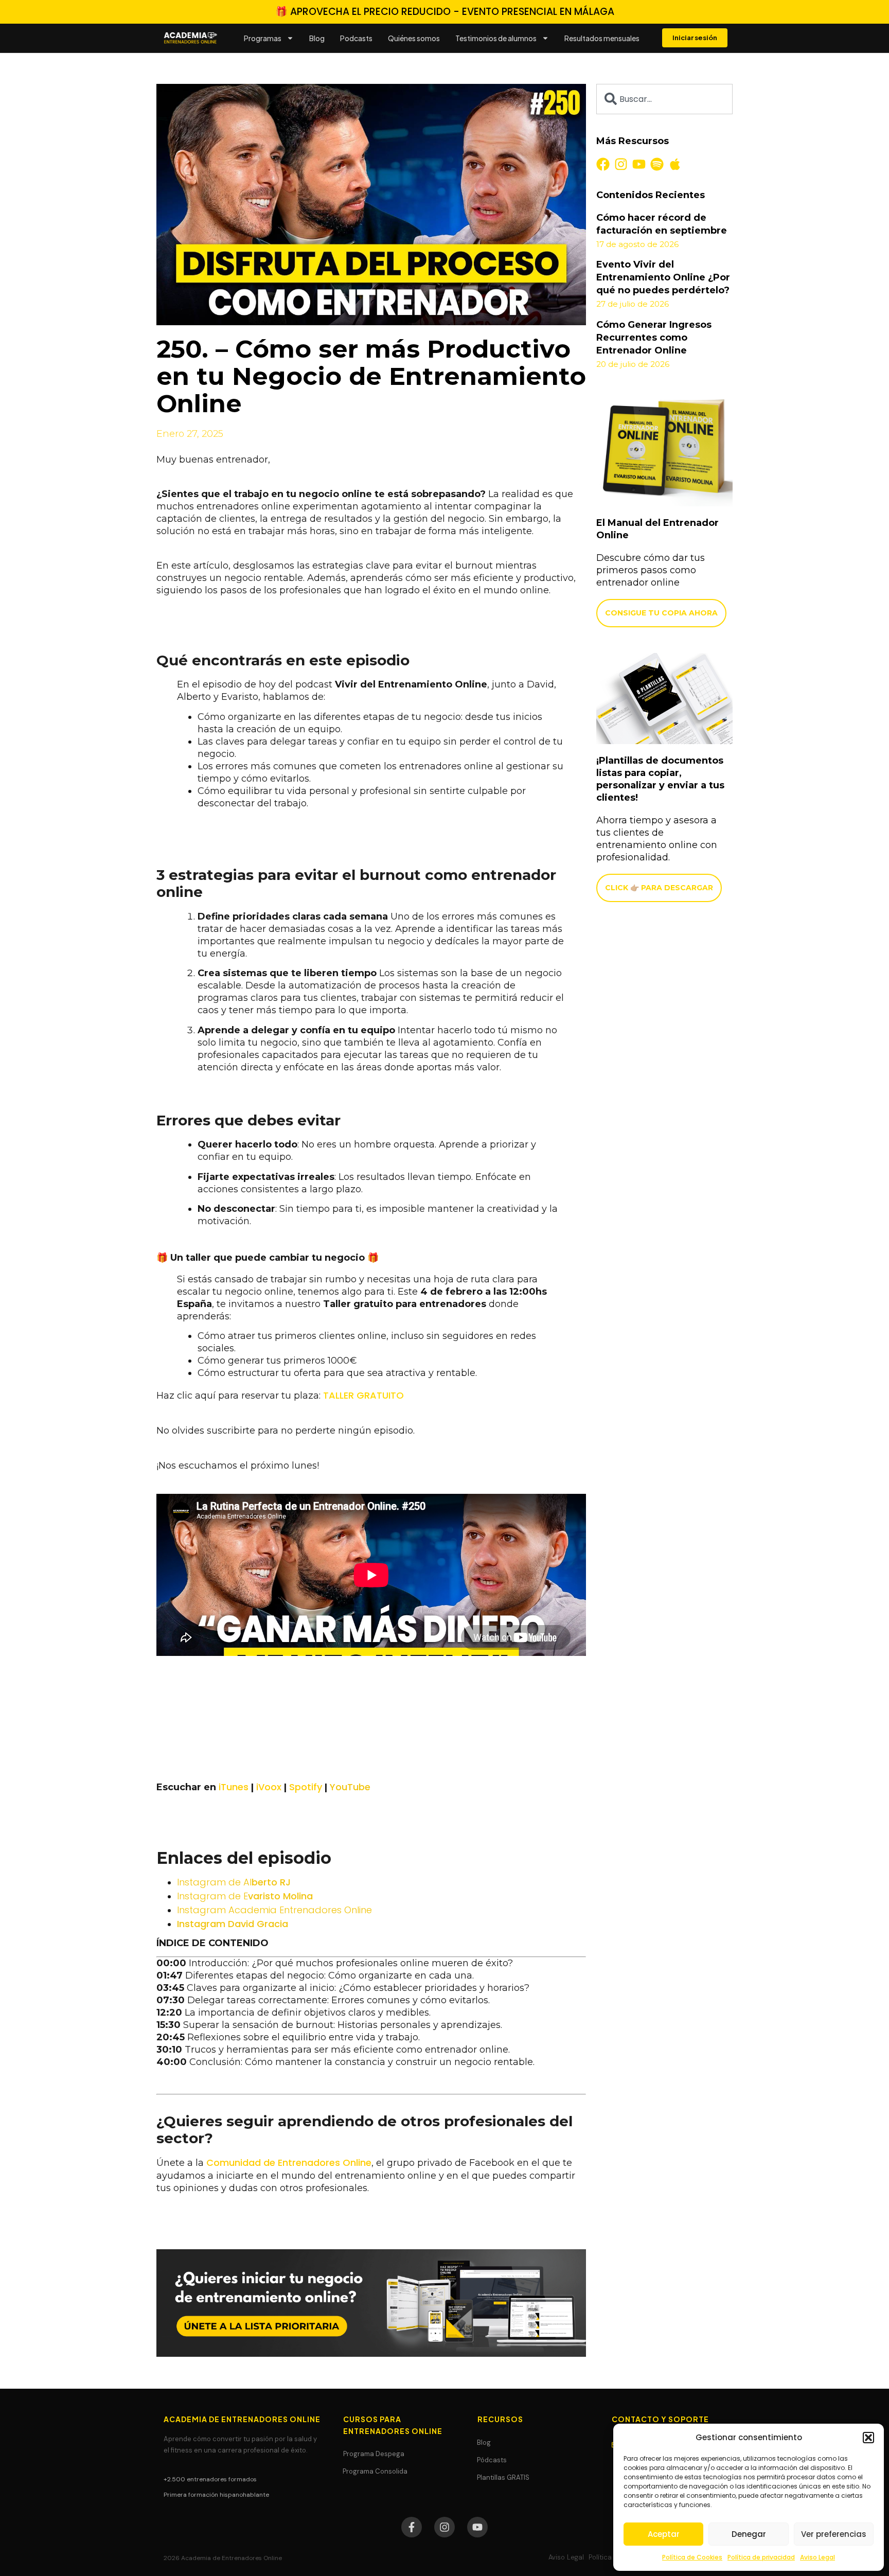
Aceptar (664, 2534)
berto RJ (234, 1882)
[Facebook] (603, 164)
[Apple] (675, 164)
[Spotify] (657, 164)
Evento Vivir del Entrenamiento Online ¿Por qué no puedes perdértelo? (663, 277)
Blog (317, 38)
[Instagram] (621, 164)
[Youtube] (639, 164)
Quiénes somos (414, 38)
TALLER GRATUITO (363, 1395)
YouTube (350, 1787)
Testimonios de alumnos (496, 38)
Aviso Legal (817, 2557)
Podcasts (356, 38)
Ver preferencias (834, 2534)
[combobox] (664, 99)
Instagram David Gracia (233, 1924)
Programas (263, 38)
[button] (868, 2438)
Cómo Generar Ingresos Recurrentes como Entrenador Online (654, 338)
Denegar (749, 2534)
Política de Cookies (692, 2557)
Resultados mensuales (602, 38)
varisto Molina (245, 1896)
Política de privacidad (761, 2557)
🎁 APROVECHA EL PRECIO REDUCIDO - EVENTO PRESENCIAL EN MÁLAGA (445, 12)
